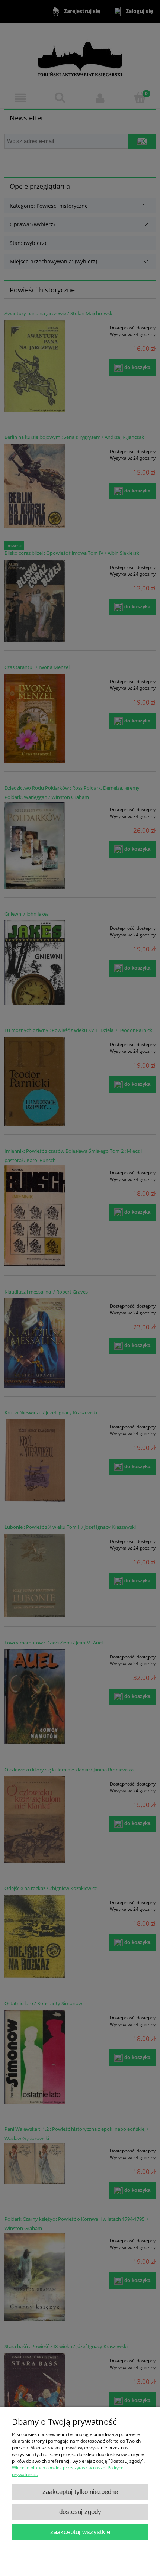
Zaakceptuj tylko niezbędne (80, 2492)
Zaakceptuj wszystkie (80, 2532)
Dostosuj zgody (80, 2512)
